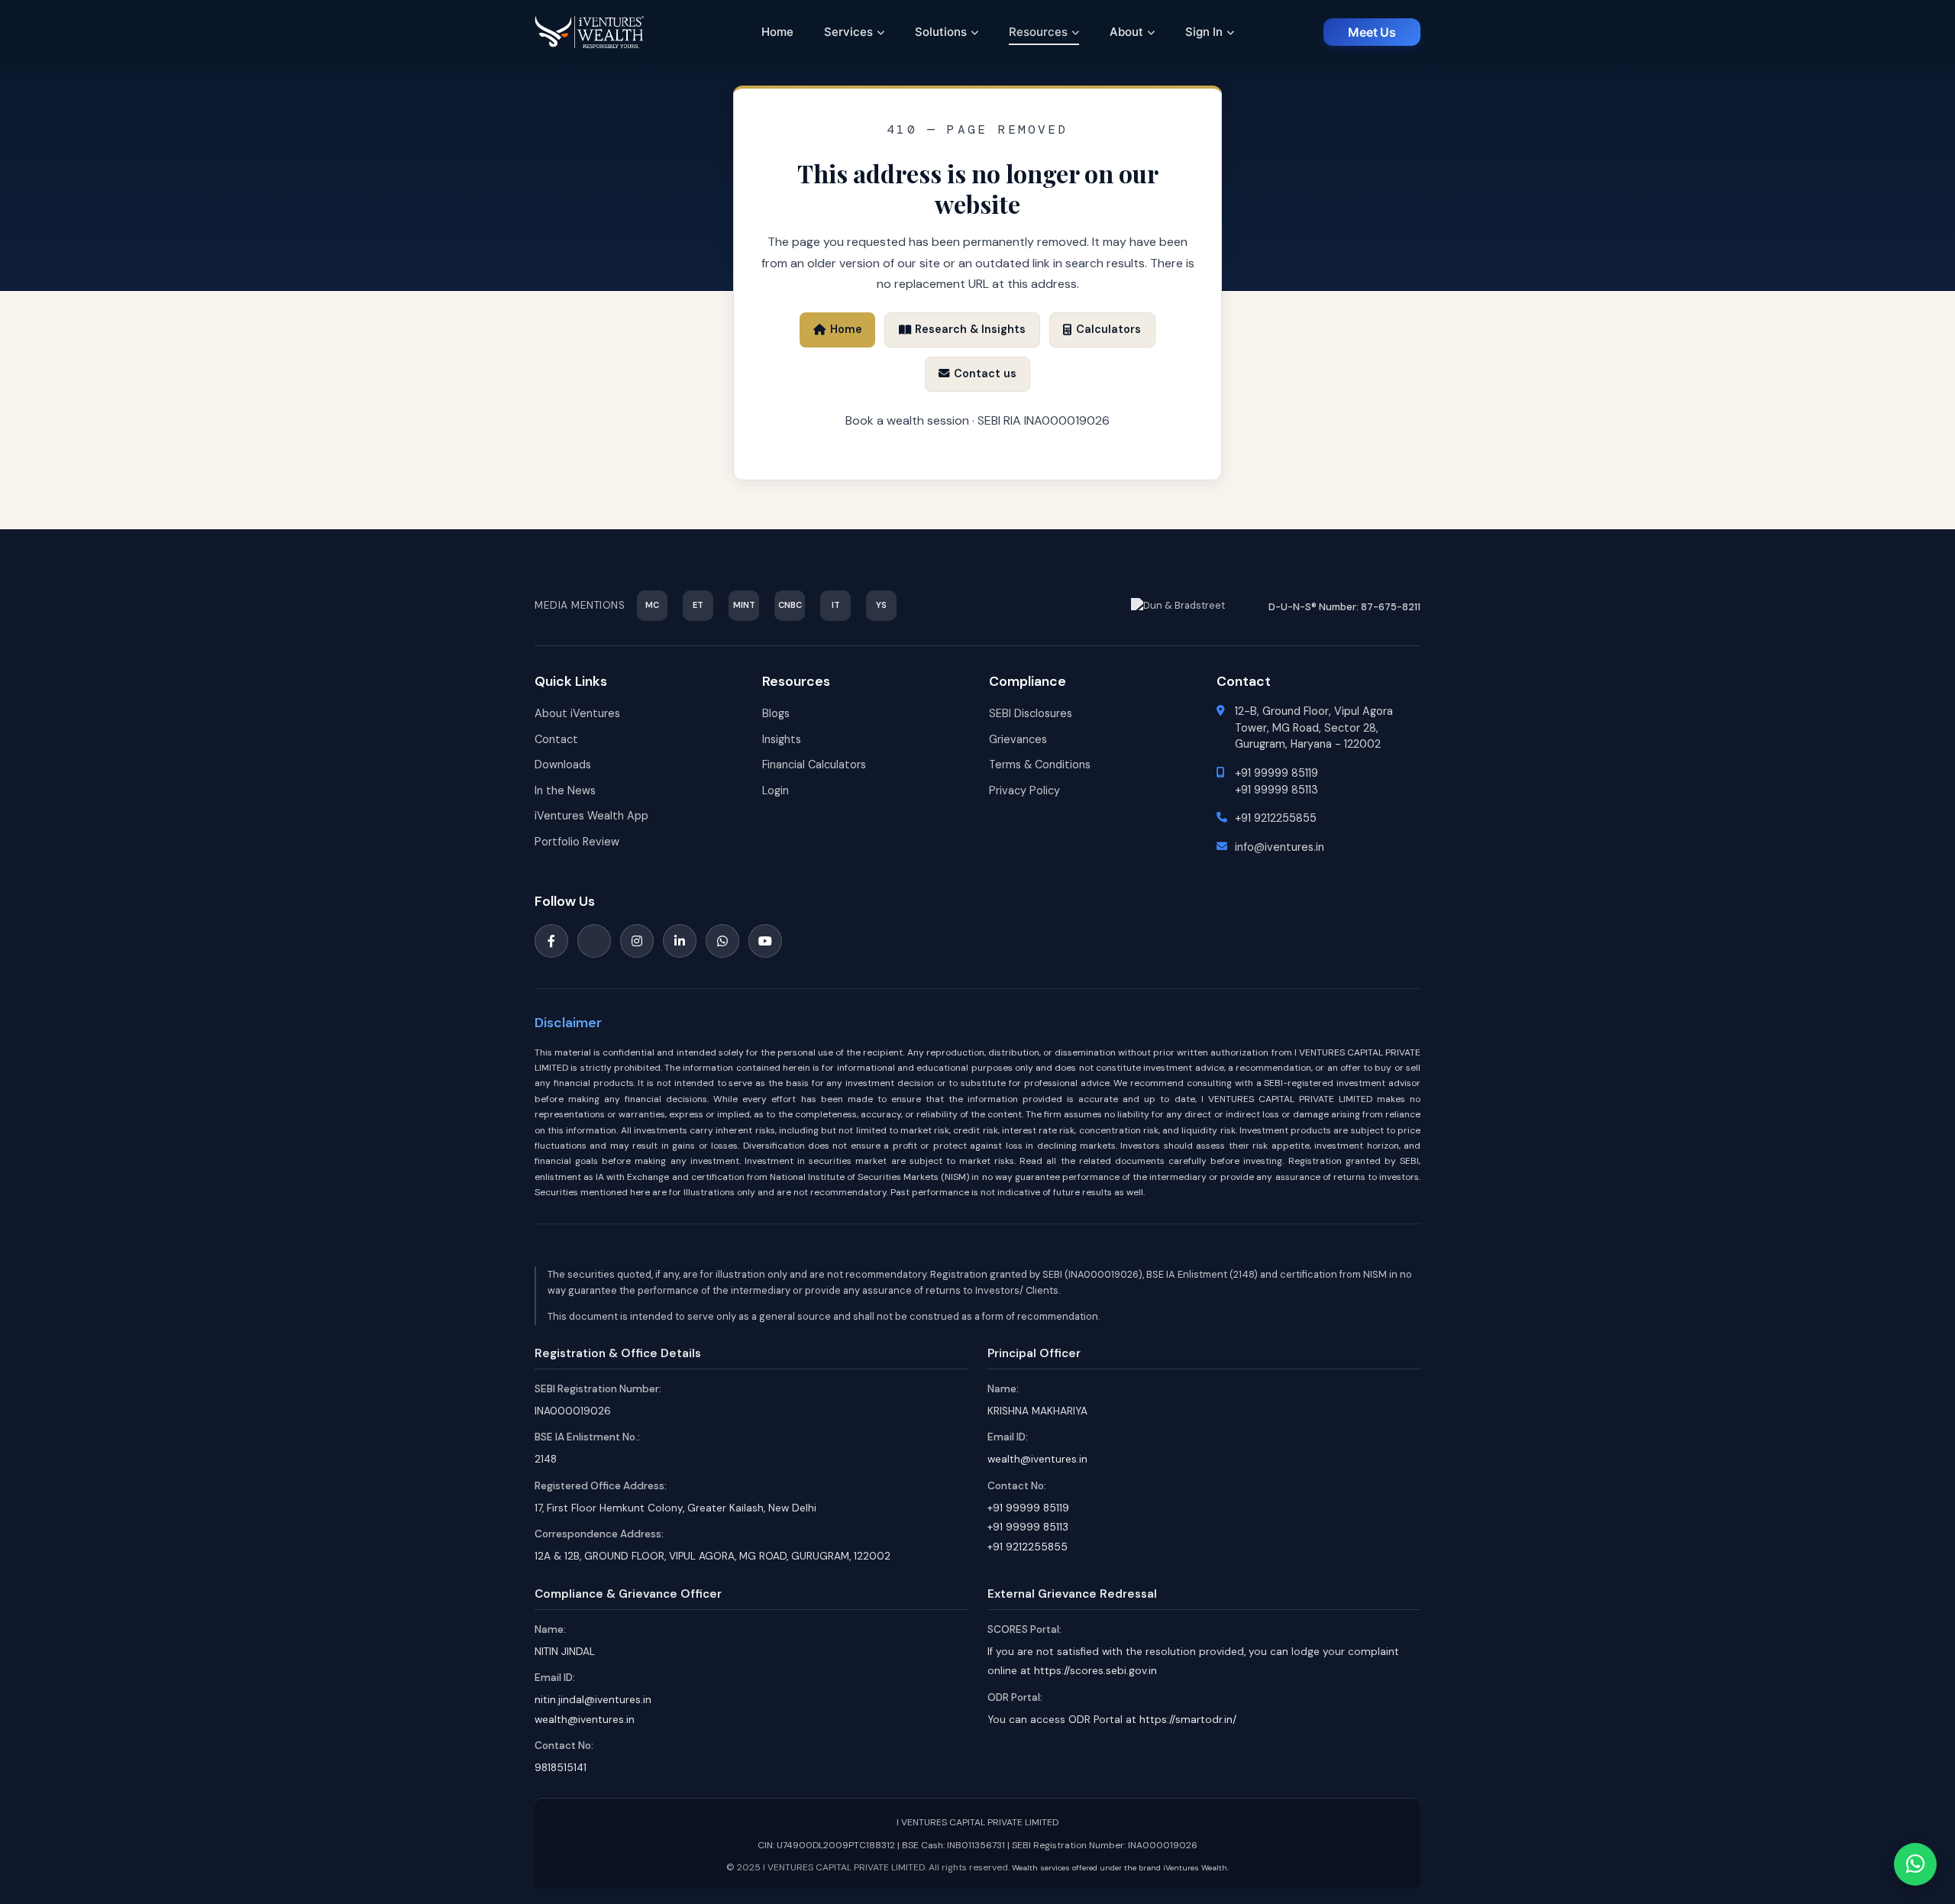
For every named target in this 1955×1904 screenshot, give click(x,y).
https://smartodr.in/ (1188, 1720)
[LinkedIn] (680, 941)
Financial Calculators (814, 765)
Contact (556, 739)
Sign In (1204, 32)
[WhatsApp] (722, 941)
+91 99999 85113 (1276, 790)
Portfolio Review (577, 842)
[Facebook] (551, 941)
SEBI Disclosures (1031, 713)
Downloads (563, 765)
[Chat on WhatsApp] (1915, 1864)
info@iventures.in (1280, 847)
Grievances (1018, 739)
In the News (565, 790)
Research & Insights (970, 329)
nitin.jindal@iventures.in (593, 1700)
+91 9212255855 (1276, 818)
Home (777, 32)
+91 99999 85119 (1276, 773)
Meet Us (1372, 32)
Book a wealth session (907, 420)
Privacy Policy (1024, 790)
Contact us (985, 373)
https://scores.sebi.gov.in (1095, 1671)
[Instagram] (637, 941)
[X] (594, 941)
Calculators (1108, 329)
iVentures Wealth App (591, 816)
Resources (1038, 32)
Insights (782, 739)
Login (776, 790)
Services (848, 32)
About (1126, 32)
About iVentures (577, 713)
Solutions (941, 32)
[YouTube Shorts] (765, 941)
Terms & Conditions (1040, 765)
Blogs (776, 713)
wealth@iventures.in (1037, 1459)
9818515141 (561, 1768)
